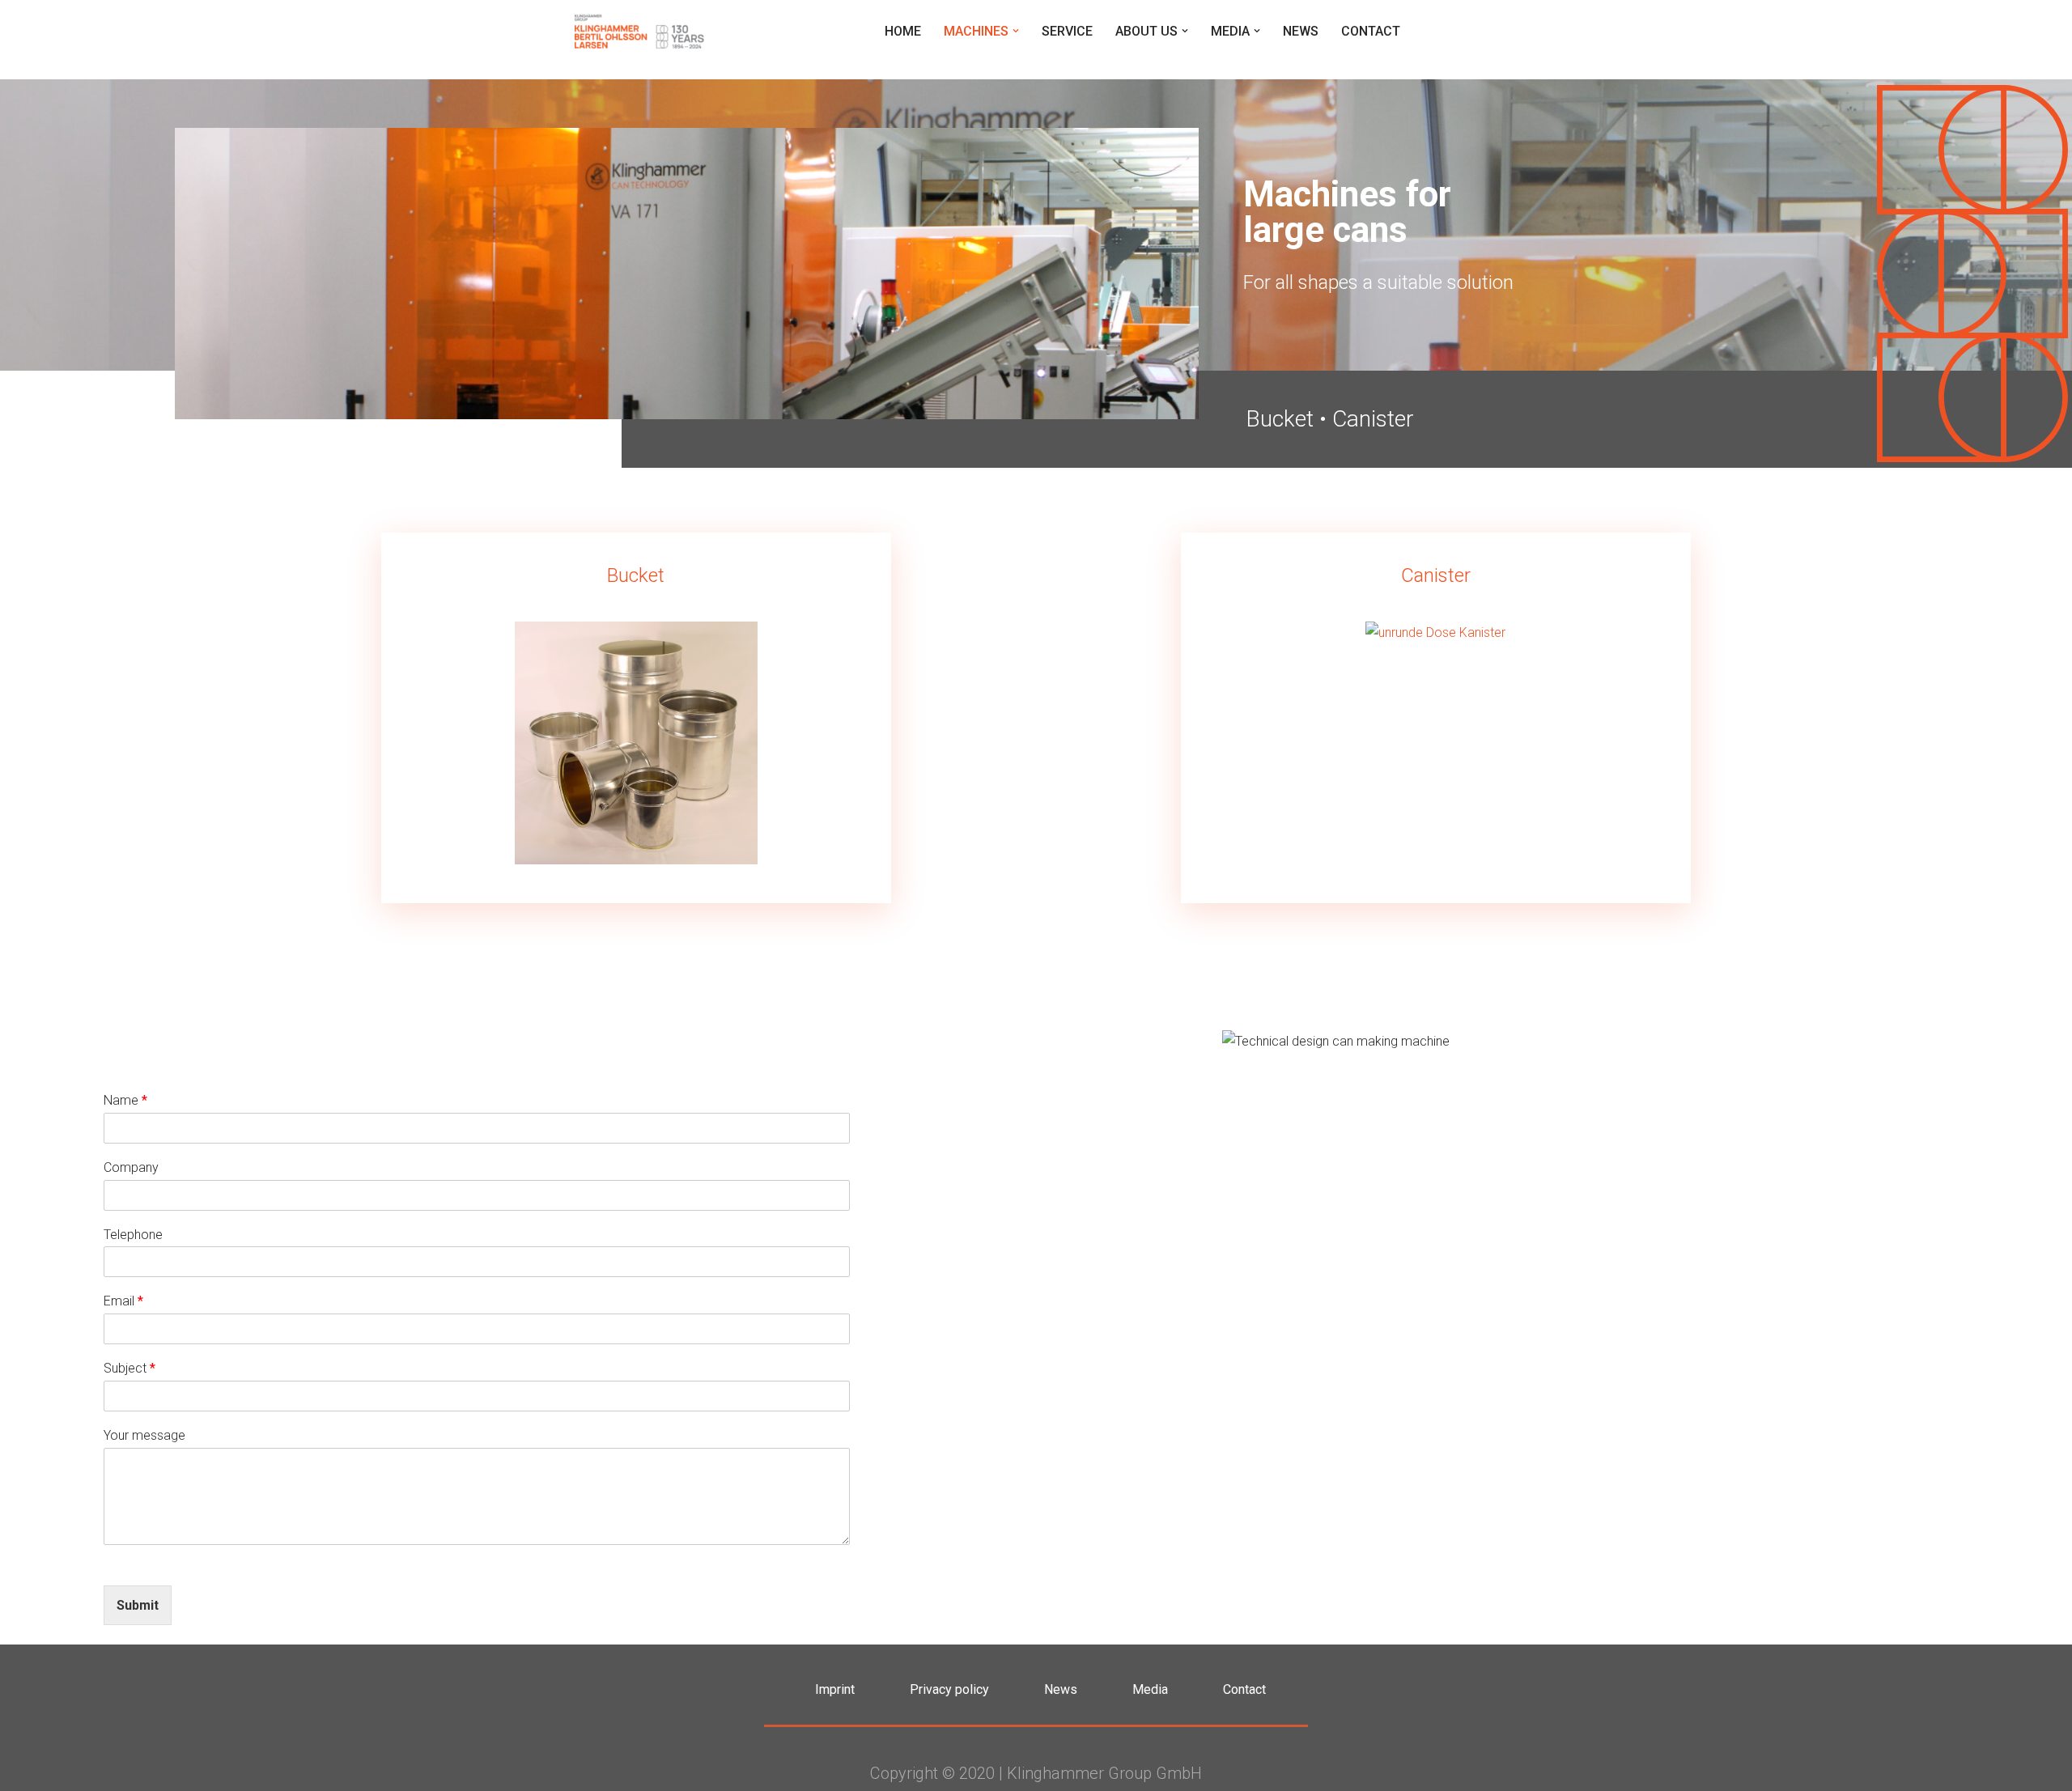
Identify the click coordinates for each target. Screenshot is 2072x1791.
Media (1150, 1689)
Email (123, 1301)
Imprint (835, 1689)
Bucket (1280, 419)
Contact (1371, 31)
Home (903, 31)
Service (1067, 31)
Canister (1373, 419)
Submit (138, 1605)
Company (131, 1167)
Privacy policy (949, 1689)
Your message (144, 1435)
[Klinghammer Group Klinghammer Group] (639, 31)
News (1301, 31)
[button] (1016, 31)
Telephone (133, 1235)
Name (125, 1100)
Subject (129, 1368)
